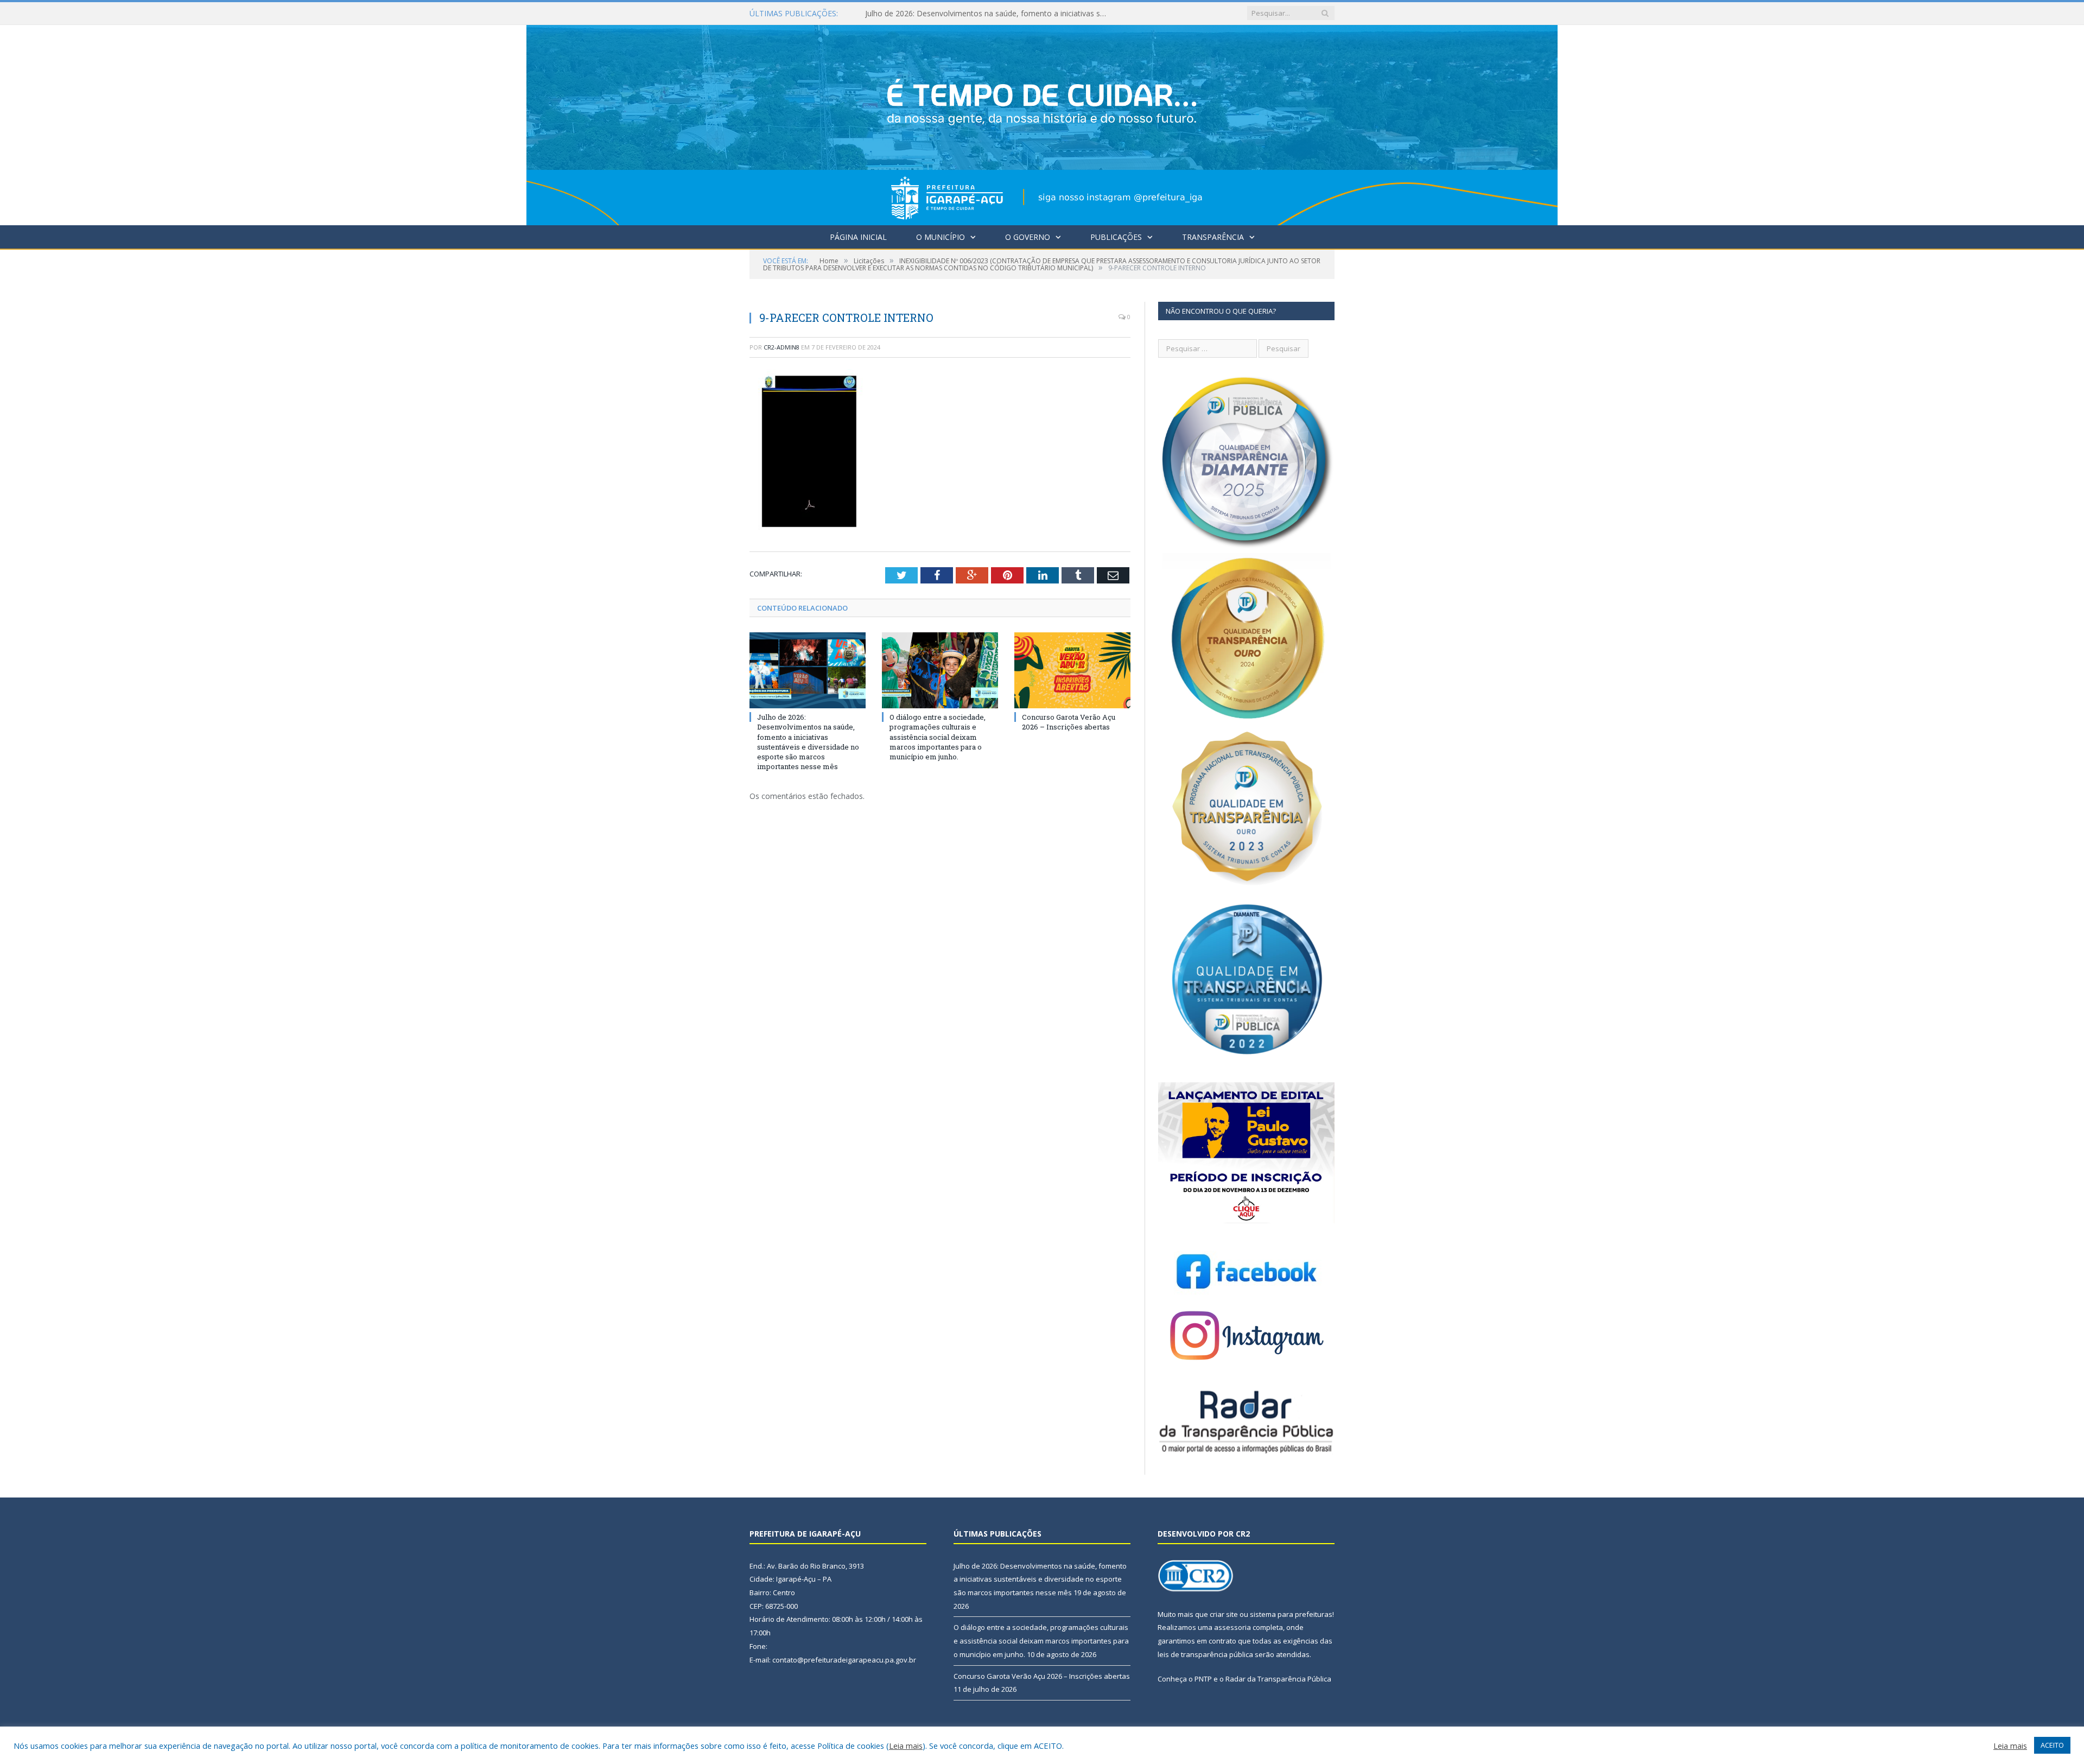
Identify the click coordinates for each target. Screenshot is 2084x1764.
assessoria (1232, 1627)
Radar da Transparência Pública (1278, 1679)
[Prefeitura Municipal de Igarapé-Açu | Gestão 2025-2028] (1042, 122)
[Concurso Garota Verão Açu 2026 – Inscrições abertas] (1072, 670)
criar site (1224, 1614)
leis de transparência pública (1205, 1654)
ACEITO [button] (2052, 1745)
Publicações (1116, 237)
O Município (941, 237)
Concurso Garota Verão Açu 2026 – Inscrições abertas (1069, 722)
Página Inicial (858, 237)
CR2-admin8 (781, 347)
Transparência (1213, 237)
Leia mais (906, 1746)
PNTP (1203, 1679)
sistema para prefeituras (1291, 1614)
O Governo (1028, 237)
